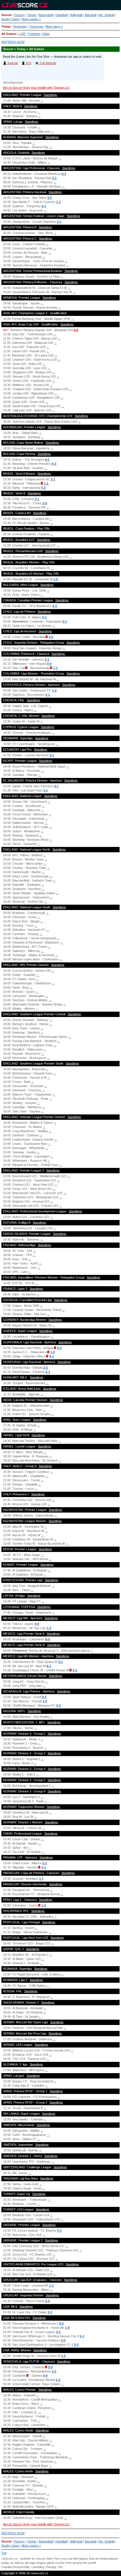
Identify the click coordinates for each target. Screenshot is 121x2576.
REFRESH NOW (13, 42)
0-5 (44, 1697)
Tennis (32, 15)
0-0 (51, 637)
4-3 (55, 606)
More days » (54, 26)
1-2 (54, 690)
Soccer (6, 15)
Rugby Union (10, 19)
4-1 (56, 786)
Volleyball (76, 15)
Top (4, 2553)
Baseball (90, 15)
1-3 (49, 1628)
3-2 (43, 488)
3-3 (50, 2312)
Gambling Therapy (44, 2567)
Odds (46, 34)
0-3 (64, 174)
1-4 (67, 2328)
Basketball (46, 15)
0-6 (76, 330)
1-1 (59, 202)
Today (6, 26)
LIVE (22, 34)
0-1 (44, 206)
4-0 (37, 1624)
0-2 (75, 1670)
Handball (61, 15)
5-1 (44, 617)
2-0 (45, 503)
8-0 (48, 1639)
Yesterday (20, 26)
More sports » (31, 19)
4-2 (47, 460)
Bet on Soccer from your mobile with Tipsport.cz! (36, 88)
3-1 (54, 178)
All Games (9, 34)
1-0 (56, 579)
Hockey (19, 15)
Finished (34, 34)
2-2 (46, 1368)
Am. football (106, 15)
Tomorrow (36, 26)
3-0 (50, 198)
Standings (50, 95)
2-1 (59, 222)
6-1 (49, 1666)
